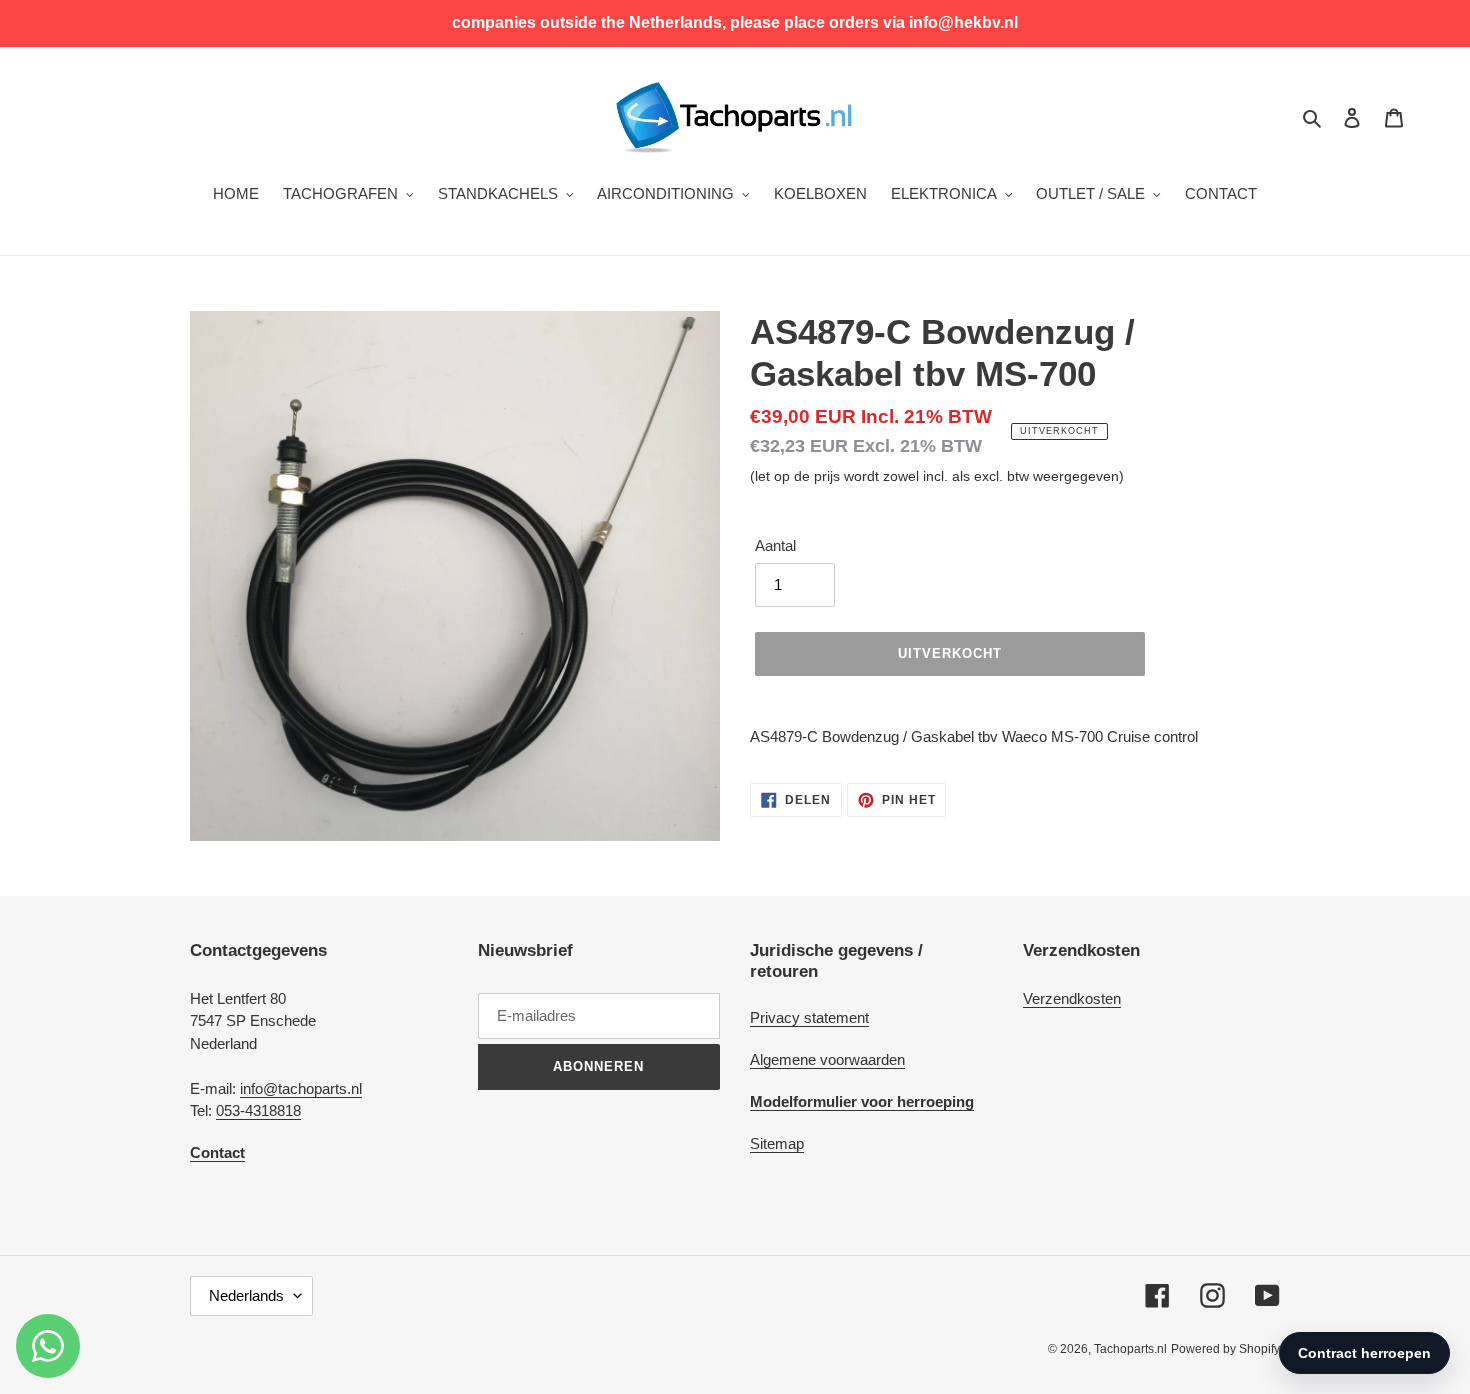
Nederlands (246, 1295)
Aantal (775, 545)
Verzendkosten (1072, 998)
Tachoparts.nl (1130, 1349)
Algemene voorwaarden (827, 1059)
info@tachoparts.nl (301, 1088)
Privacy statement (809, 1017)
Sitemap (777, 1143)
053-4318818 (258, 1110)
